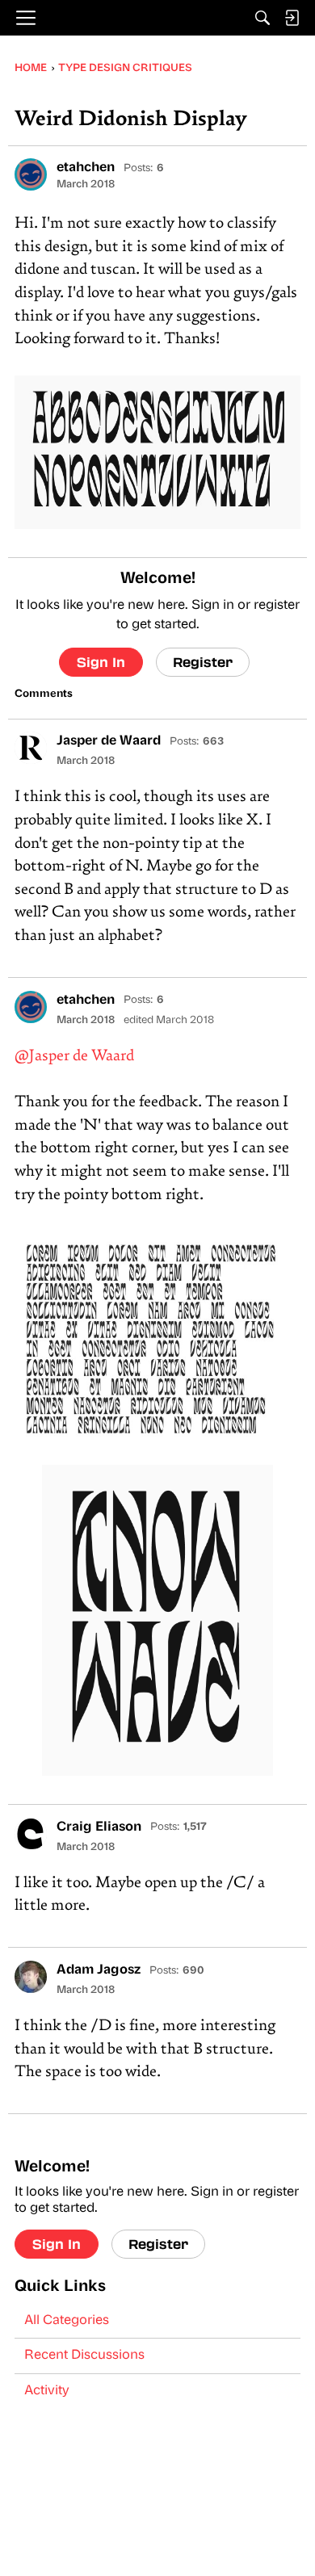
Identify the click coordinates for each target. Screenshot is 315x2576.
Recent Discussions (84, 2356)
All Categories (67, 2321)
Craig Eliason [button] (99, 1827)
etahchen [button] (86, 168)
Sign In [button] (101, 662)
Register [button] (203, 662)
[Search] (262, 18)
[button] (31, 174)
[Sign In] (292, 18)
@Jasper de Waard (74, 1057)
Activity (47, 2391)
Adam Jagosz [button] (99, 1970)
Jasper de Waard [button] (109, 741)
